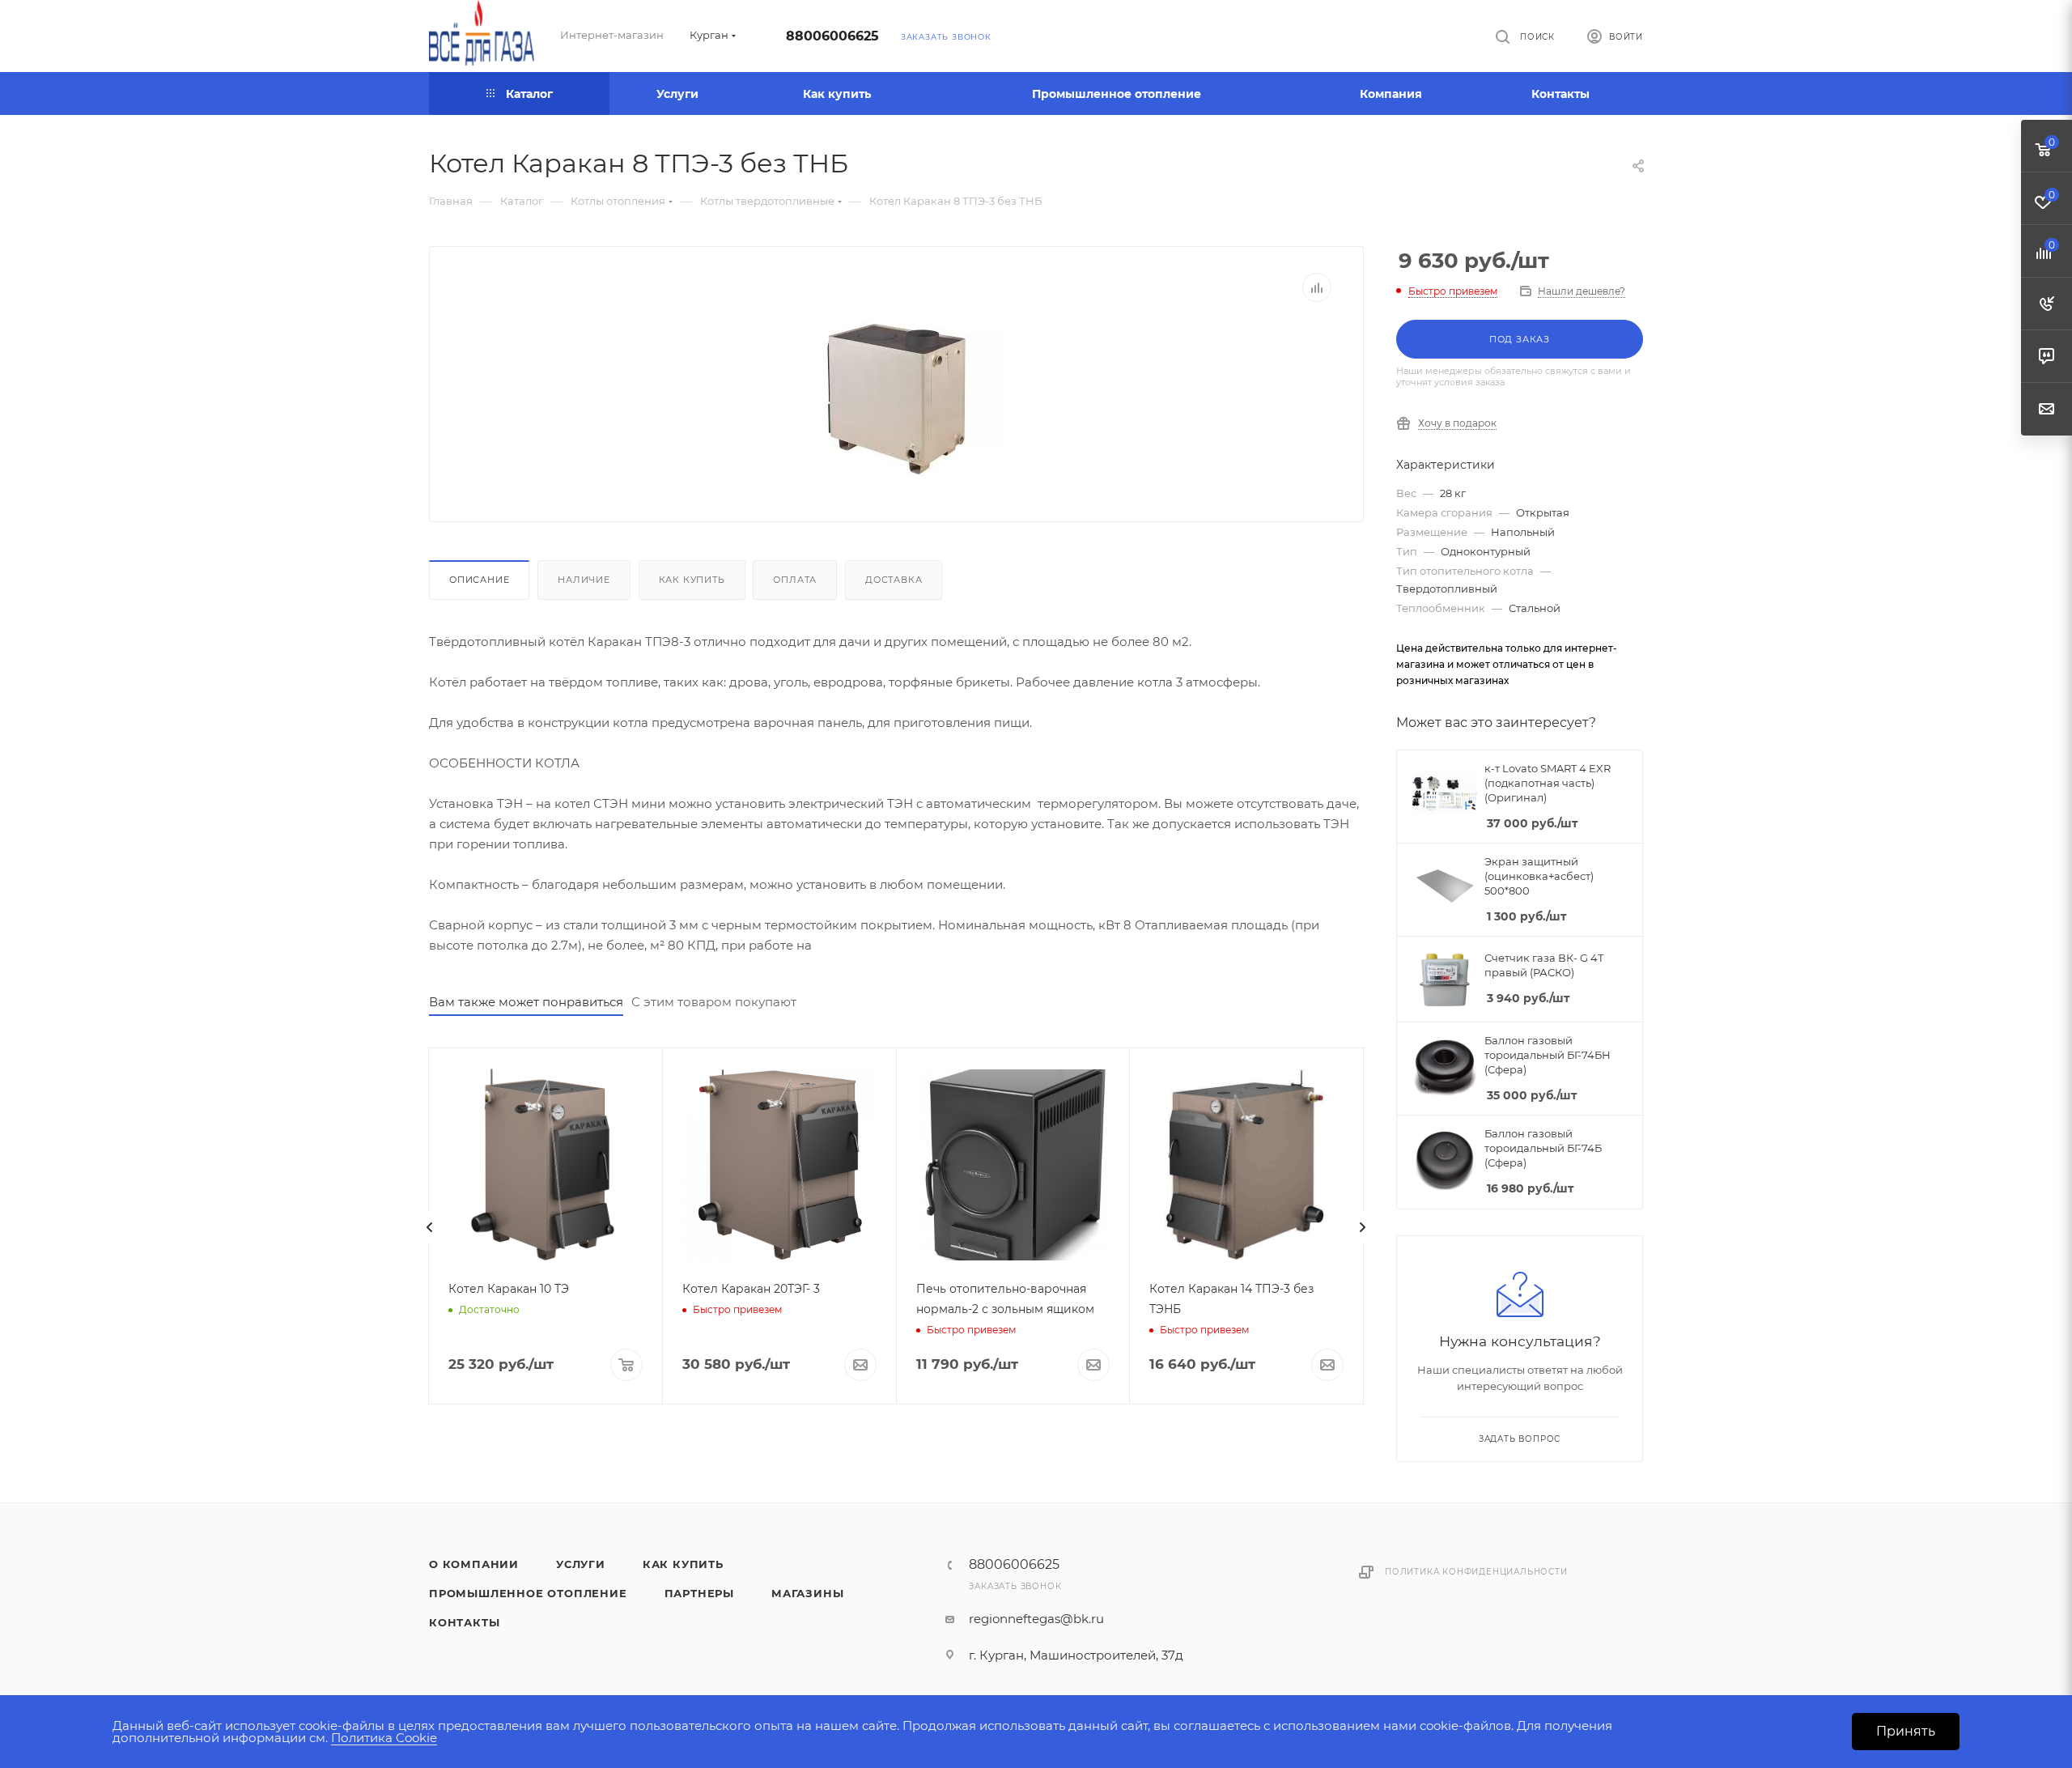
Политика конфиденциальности (1476, 1572)
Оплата (795, 580)
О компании (474, 1564)
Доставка (894, 580)
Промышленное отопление (528, 1593)
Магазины (807, 1593)
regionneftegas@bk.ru (1036, 1619)
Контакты (464, 1622)
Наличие (584, 580)
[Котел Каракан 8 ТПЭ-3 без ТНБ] (897, 399)
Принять (1906, 1731)
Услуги (581, 1564)
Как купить (692, 580)
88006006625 (832, 36)
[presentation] (430, 1227)
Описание (479, 580)
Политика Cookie (384, 1738)
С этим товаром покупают (714, 1002)
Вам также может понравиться (526, 1002)
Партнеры (699, 1593)
